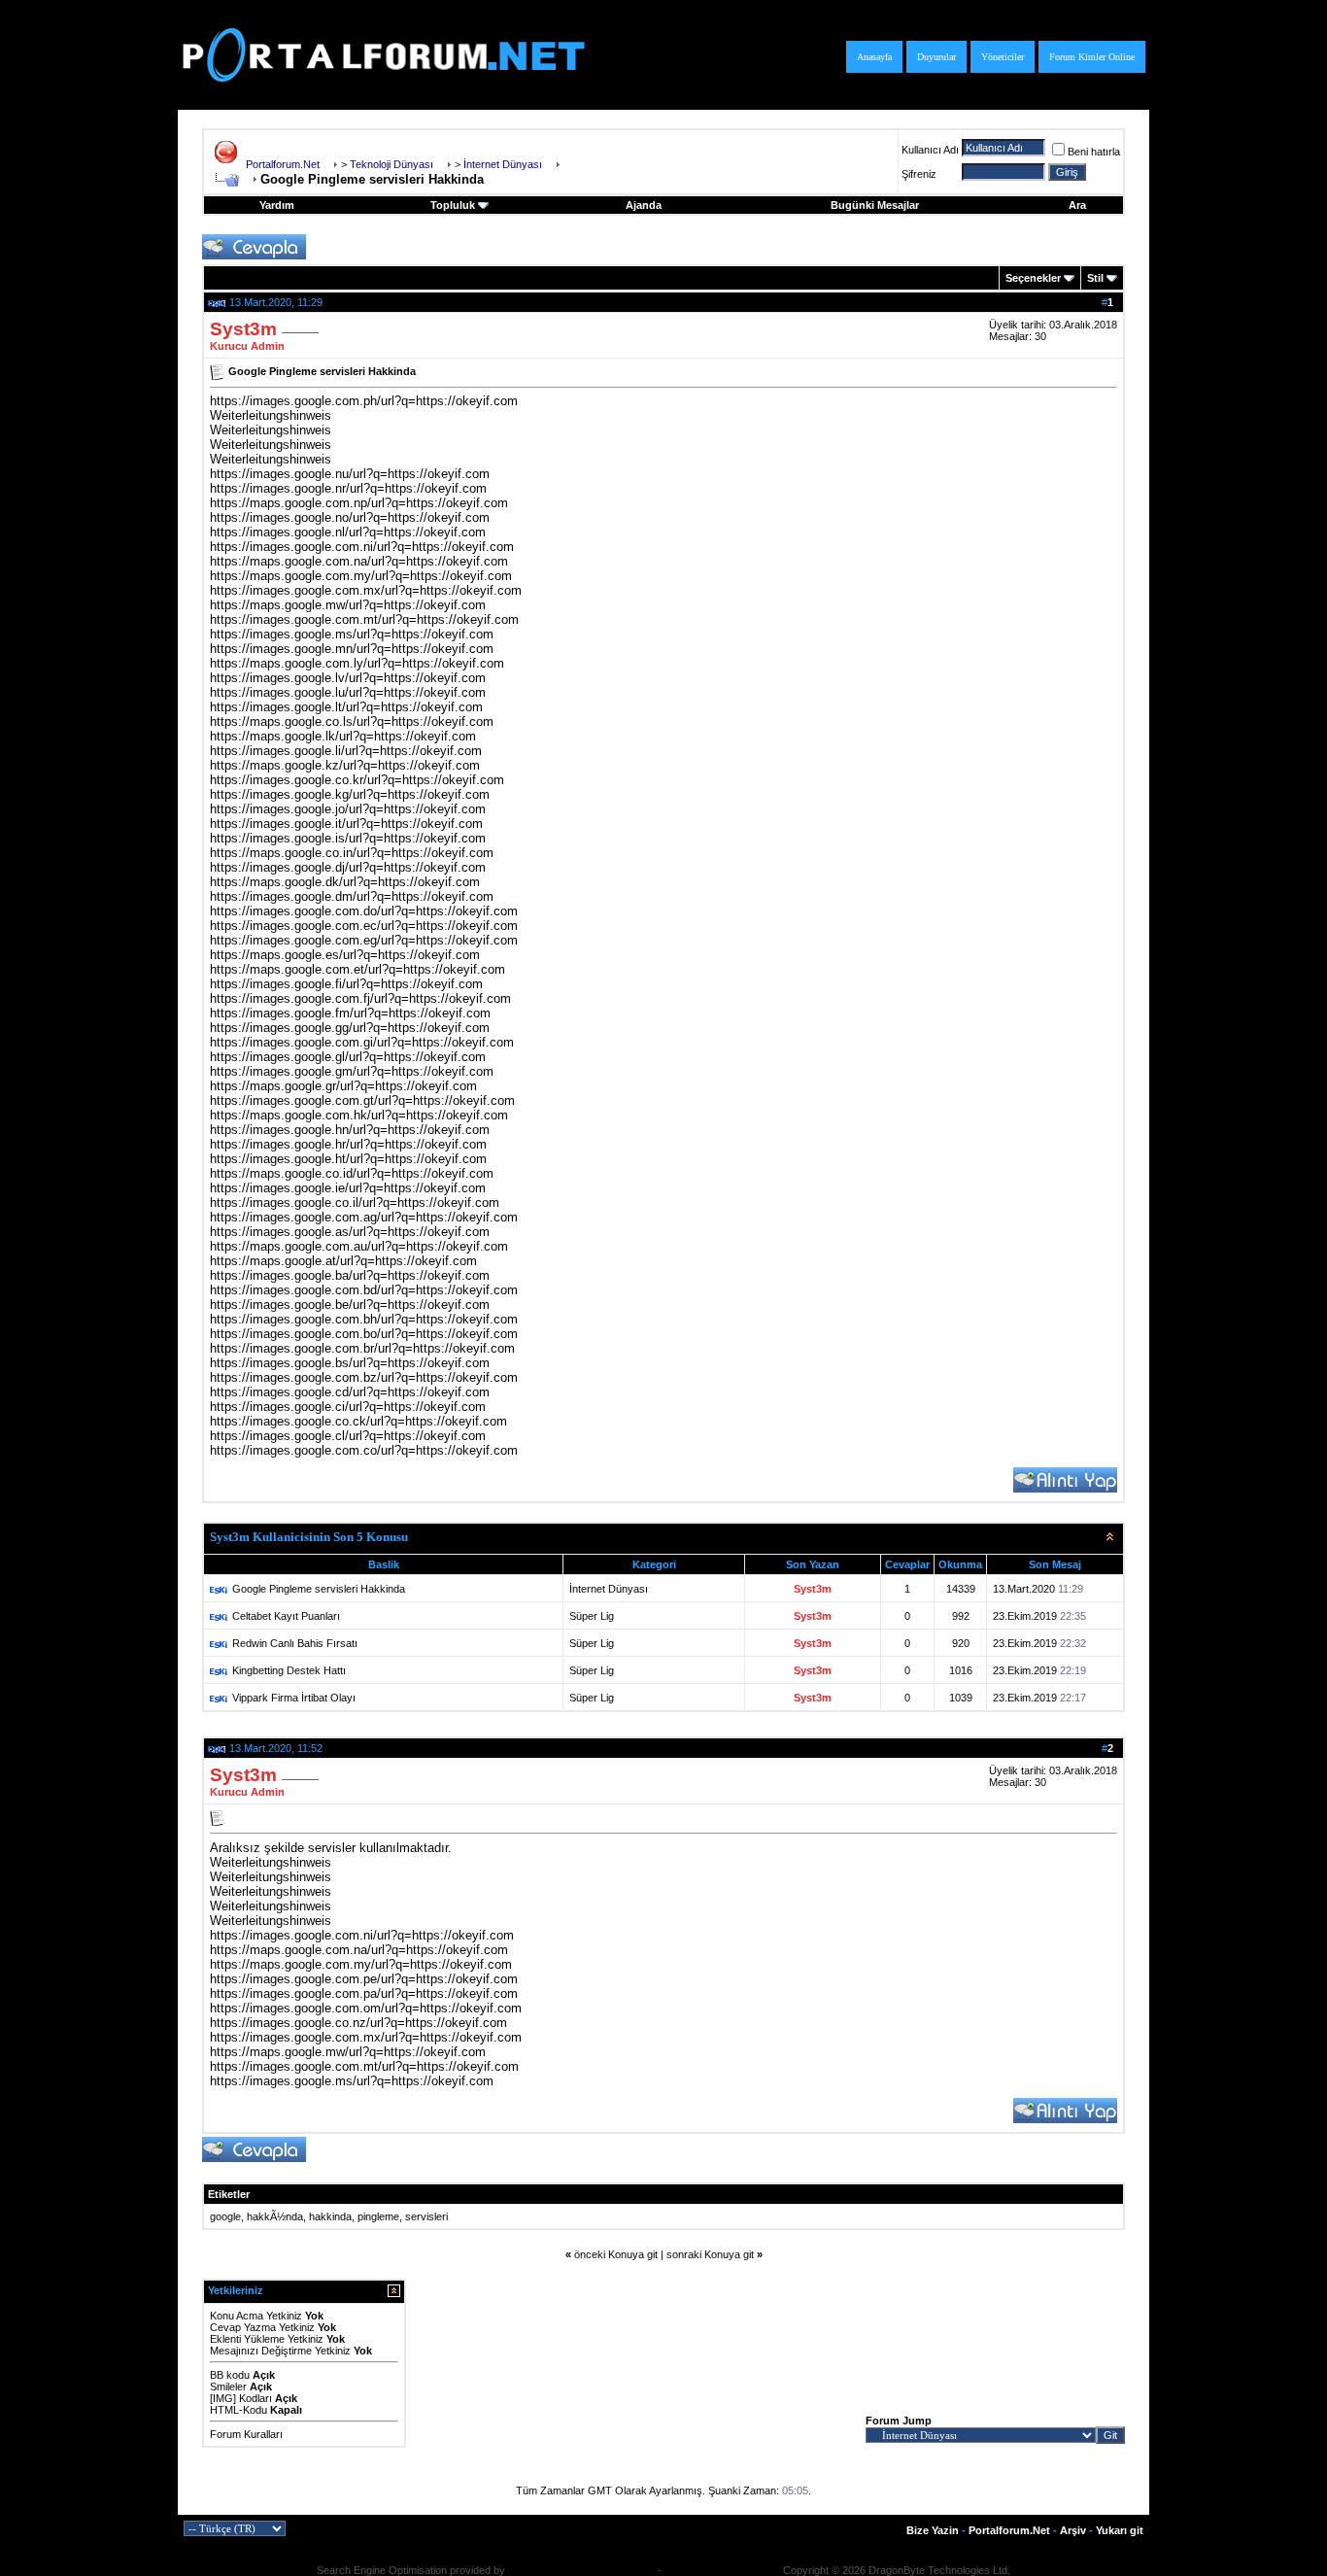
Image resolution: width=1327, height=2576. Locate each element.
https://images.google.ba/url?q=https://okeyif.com (350, 1275)
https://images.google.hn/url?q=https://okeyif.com (350, 1130)
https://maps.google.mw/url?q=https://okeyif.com (348, 605)
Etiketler (229, 2194)
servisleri (426, 2216)
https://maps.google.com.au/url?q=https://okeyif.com (359, 1246)
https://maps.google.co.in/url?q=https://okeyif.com (352, 853)
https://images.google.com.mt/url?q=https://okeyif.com (364, 619)
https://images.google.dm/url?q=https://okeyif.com (352, 896)
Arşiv (1073, 2530)
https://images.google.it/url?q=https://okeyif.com (346, 824)
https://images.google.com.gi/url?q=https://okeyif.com (362, 1042)
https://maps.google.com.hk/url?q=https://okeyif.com (359, 1115)
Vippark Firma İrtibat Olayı (294, 1698)
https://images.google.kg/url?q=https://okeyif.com (350, 794)
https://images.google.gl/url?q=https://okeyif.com (348, 1057)
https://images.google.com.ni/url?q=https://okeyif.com (362, 547)
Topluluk (453, 205)
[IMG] (223, 2398)
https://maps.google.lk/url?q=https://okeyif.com (343, 736)
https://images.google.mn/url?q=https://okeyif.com (352, 649)
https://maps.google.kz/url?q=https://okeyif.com (345, 765)
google (225, 2216)
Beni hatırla (1094, 152)
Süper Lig (592, 1616)
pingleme (378, 2216)
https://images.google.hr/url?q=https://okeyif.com (348, 1144)
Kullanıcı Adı (930, 150)
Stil (1095, 278)
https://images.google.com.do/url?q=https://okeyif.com (364, 911)
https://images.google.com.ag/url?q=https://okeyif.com (364, 1217)
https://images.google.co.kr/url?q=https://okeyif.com (357, 780)
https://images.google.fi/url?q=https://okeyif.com (346, 984)
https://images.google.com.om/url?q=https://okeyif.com (366, 2008)
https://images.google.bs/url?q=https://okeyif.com (350, 1363)
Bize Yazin (933, 2530)
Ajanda (644, 205)
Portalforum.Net (283, 164)
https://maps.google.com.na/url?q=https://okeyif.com (359, 561)
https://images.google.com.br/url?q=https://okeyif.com (362, 1348)
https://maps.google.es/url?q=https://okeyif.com (345, 955)
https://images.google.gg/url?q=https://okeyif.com (350, 1028)
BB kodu (230, 2375)
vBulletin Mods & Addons (722, 2570)
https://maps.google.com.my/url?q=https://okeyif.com (361, 576)
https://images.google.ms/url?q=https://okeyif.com (352, 634)
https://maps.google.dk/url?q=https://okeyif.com (345, 882)
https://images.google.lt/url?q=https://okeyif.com (346, 707)
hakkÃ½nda (275, 2216)
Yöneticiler (1003, 57)
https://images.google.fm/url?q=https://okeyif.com (350, 1013)
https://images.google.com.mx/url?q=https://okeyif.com (366, 590)
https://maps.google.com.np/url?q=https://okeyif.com (359, 503)
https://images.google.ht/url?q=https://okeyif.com (348, 1159)
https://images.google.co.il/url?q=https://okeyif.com (355, 1202)
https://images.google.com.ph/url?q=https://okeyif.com (364, 401)
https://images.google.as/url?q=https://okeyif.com (350, 1232)
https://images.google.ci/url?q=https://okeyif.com (348, 1407)
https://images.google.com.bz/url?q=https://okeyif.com (364, 1377)
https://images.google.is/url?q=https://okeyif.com (348, 838)
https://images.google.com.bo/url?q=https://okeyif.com (364, 1334)
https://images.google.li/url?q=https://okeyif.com (346, 751)
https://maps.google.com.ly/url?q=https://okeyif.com (357, 663)
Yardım (277, 205)
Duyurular (936, 57)
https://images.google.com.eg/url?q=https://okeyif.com (364, 940)
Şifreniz (919, 174)
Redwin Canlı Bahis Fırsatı (295, 1643)
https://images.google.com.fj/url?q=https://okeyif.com (360, 998)
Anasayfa (874, 57)
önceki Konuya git (616, 2254)
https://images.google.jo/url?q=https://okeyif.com (348, 809)
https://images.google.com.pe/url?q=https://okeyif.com (364, 1979)
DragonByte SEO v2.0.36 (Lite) (581, 2570)
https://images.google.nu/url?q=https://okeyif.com (350, 474)
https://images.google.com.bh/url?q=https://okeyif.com (364, 1319)
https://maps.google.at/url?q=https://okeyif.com (343, 1261)
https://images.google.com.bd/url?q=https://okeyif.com (364, 1290)
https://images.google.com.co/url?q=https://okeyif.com (364, 1450)
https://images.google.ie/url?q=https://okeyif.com (348, 1188)
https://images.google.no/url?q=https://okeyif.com (350, 517)
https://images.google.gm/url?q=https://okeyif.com (352, 1071)
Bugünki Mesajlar (875, 205)
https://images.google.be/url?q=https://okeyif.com (350, 1305)
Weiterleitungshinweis (271, 415)
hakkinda (330, 2216)
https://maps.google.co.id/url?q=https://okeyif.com (352, 1173)
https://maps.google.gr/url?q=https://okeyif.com (343, 1086)
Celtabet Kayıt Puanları (286, 1616)
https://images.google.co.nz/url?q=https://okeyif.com (358, 2023)
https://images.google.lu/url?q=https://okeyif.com (348, 692)
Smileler (228, 2387)
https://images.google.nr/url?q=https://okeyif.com (348, 488)
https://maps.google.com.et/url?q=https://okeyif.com (357, 969)
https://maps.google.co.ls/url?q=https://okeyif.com (352, 721)
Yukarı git (1120, 2530)
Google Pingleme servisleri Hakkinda (319, 1589)
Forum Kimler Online (1092, 57)
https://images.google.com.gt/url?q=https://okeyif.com (362, 1100)
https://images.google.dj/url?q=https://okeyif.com (348, 867)
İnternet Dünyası (609, 1589)
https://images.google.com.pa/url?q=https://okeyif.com (364, 1993)
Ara (1077, 205)
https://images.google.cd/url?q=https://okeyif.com (350, 1392)
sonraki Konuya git (710, 2254)
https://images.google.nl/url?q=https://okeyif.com (348, 532)
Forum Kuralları (246, 2434)
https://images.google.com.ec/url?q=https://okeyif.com (364, 926)
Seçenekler (1033, 278)
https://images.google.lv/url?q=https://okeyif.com (348, 678)
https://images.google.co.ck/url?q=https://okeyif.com (358, 1421)
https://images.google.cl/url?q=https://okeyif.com (348, 1436)
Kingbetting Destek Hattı (289, 1670)
